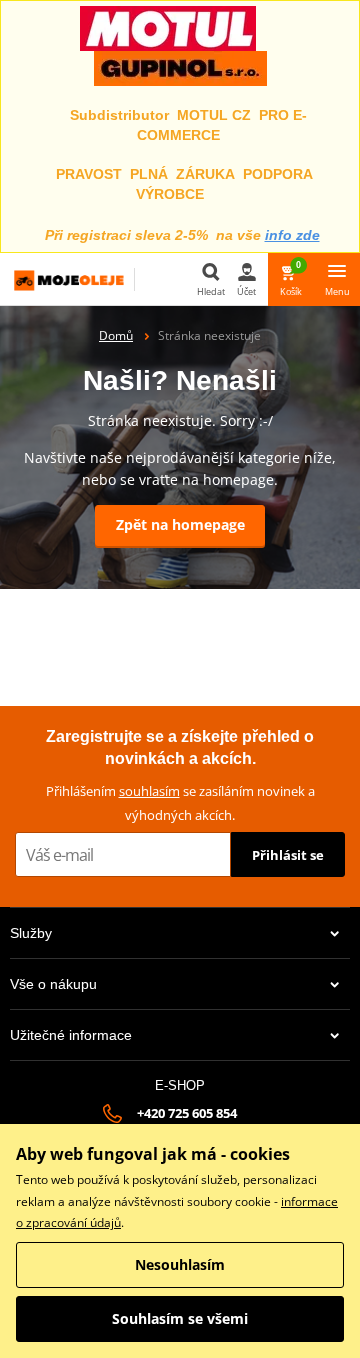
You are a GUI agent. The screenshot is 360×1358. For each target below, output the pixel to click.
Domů (116, 335)
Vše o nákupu (53, 984)
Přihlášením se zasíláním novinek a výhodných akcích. (180, 802)
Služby (31, 933)
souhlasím (149, 791)
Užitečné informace (71, 1035)
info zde (292, 235)
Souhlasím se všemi (180, 1318)
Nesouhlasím (180, 1264)
